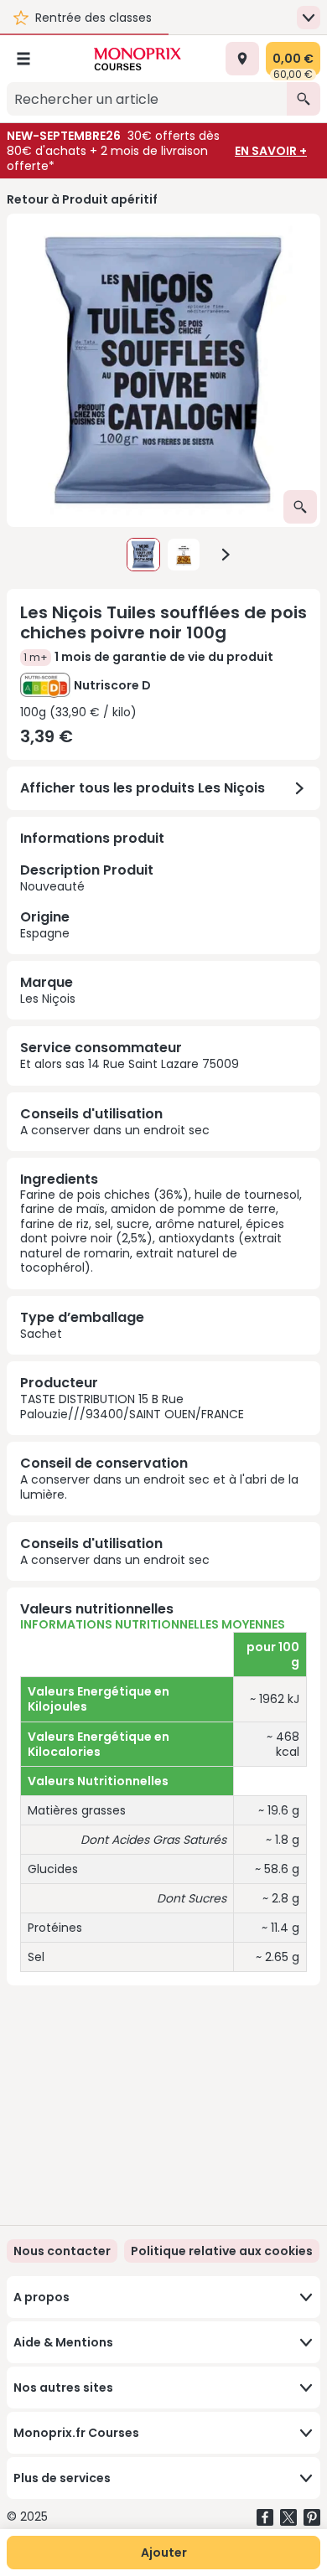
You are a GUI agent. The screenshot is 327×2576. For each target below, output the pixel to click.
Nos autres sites (63, 2388)
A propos (42, 2297)
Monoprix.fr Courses (76, 2433)
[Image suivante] (226, 555)
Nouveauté (87, 901)
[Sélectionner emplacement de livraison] (242, 59)
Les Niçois (48, 999)
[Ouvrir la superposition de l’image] (300, 507)
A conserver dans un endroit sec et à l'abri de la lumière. (159, 1487)
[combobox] (147, 99)
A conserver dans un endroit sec (115, 1130)
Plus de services (62, 2478)
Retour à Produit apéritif (82, 199)
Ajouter (164, 2553)
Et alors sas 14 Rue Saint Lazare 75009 (130, 1064)
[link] (222, 2251)
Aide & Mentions (63, 2342)
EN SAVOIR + (271, 151)
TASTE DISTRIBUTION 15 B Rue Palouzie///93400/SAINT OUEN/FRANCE (132, 1407)
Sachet (41, 1334)
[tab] (163, 370)
